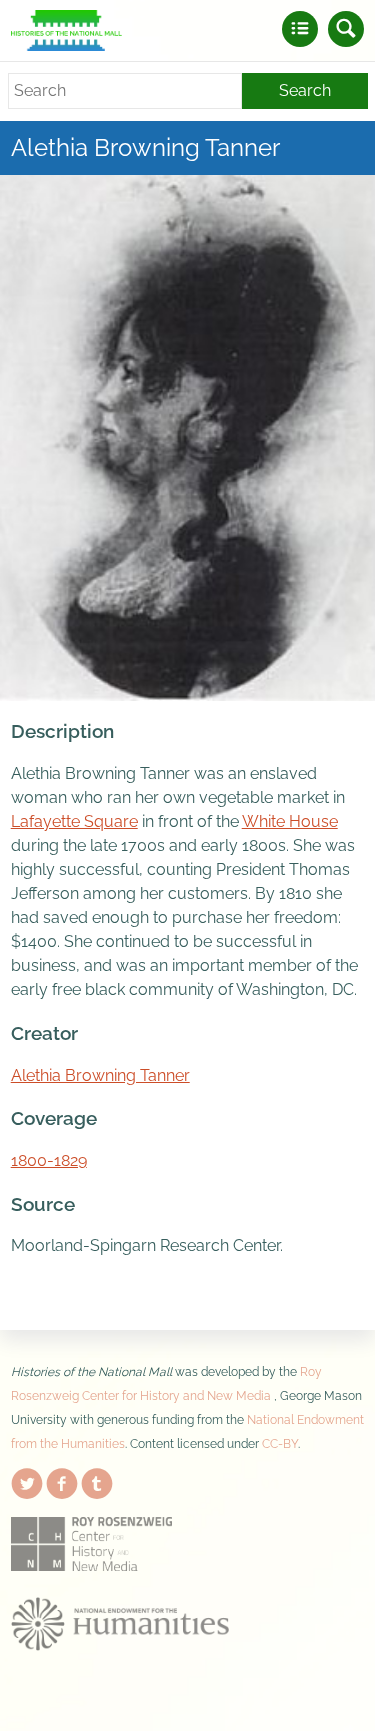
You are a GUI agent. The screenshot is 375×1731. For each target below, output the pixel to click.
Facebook (62, 1480)
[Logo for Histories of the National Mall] (66, 30)
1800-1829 (49, 1160)
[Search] (346, 29)
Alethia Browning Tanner (100, 1075)
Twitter (27, 1480)
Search (305, 90)
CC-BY (280, 1444)
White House (290, 821)
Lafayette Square (74, 821)
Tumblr (97, 1480)
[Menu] (300, 29)
